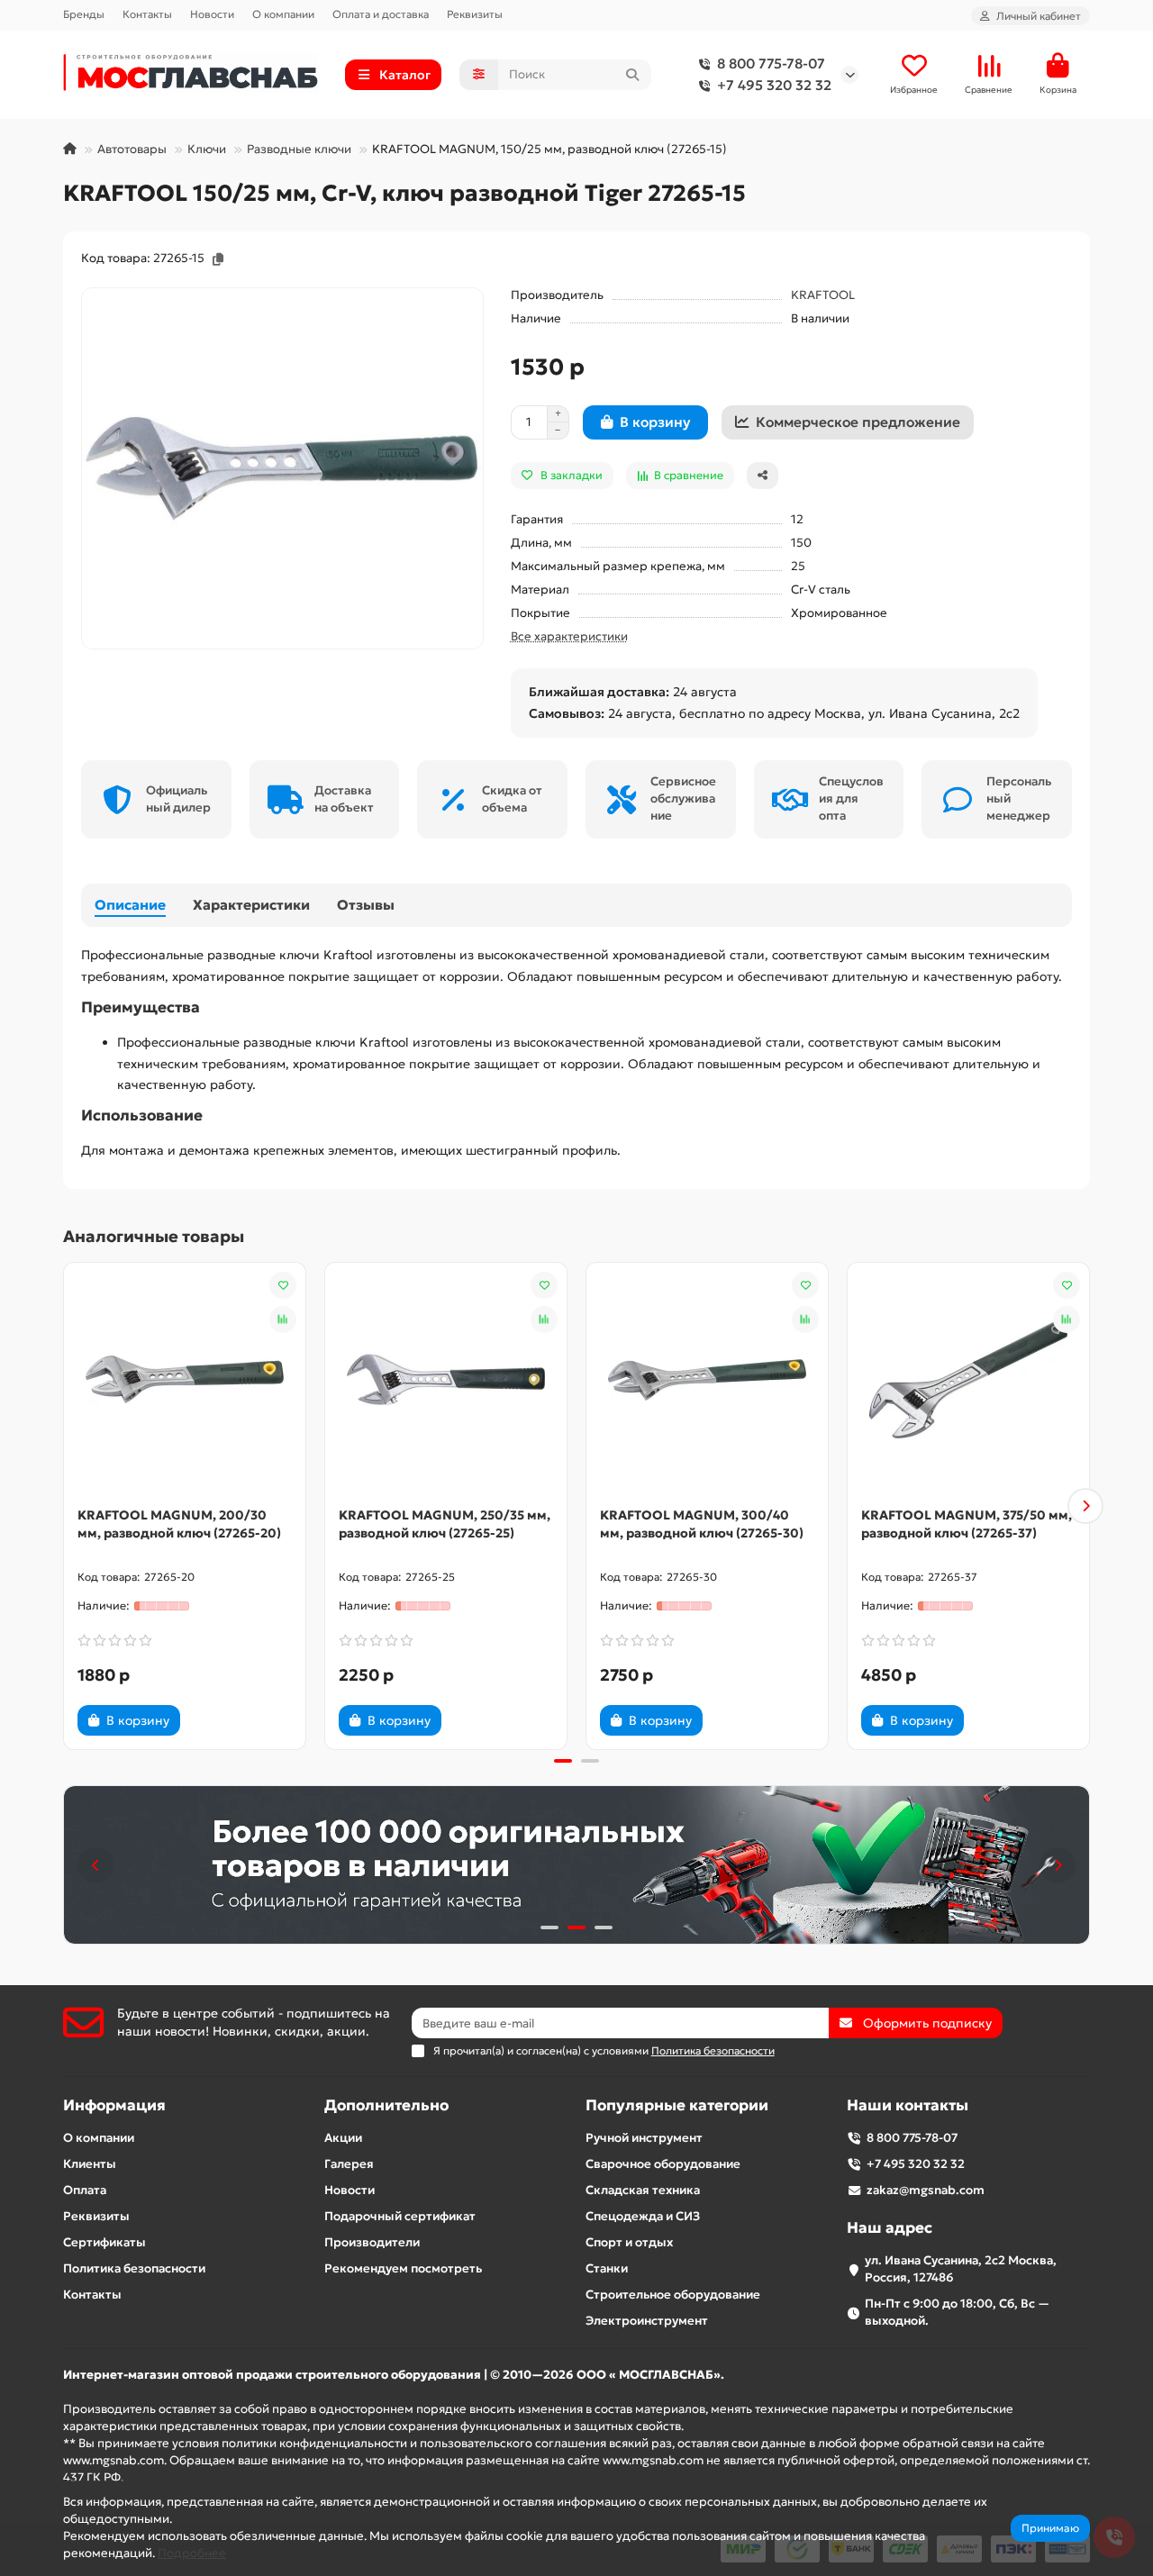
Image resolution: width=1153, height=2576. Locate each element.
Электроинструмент (647, 2321)
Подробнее (192, 2553)
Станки (607, 2268)
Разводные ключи (299, 149)
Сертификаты (104, 2242)
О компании (283, 14)
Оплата (85, 2190)
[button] (68, 1506)
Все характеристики (569, 636)
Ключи (207, 149)
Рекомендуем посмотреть (403, 2268)
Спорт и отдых (629, 2242)
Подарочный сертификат (400, 2216)
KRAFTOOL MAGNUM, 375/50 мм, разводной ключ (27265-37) (967, 1524)
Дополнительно (386, 2105)
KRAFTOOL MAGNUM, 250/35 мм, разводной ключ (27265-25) (445, 1524)
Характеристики (251, 905)
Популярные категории (677, 2105)
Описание (130, 905)
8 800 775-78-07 (771, 63)
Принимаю (1050, 2528)
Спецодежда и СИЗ (643, 2216)
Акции (343, 2138)
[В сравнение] (283, 1320)
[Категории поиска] (479, 75)
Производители (372, 2242)
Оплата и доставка (381, 14)
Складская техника (643, 2190)
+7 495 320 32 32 (774, 85)
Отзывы (366, 905)
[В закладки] (283, 1285)
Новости (212, 14)
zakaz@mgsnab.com (926, 2190)
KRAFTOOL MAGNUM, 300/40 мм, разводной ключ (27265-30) (702, 1524)
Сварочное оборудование (663, 2164)
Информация (114, 2105)
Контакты (147, 14)
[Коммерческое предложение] (211, 1720)
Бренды (84, 14)
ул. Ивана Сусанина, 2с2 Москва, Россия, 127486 (961, 2269)
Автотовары (132, 149)
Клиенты (90, 2164)
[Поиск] (632, 75)
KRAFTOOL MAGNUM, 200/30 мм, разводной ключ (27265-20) (179, 1524)
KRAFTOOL (823, 295)
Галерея (349, 2164)
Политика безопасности (134, 2268)
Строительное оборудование (673, 2295)
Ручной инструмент (644, 2138)
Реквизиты (475, 14)
